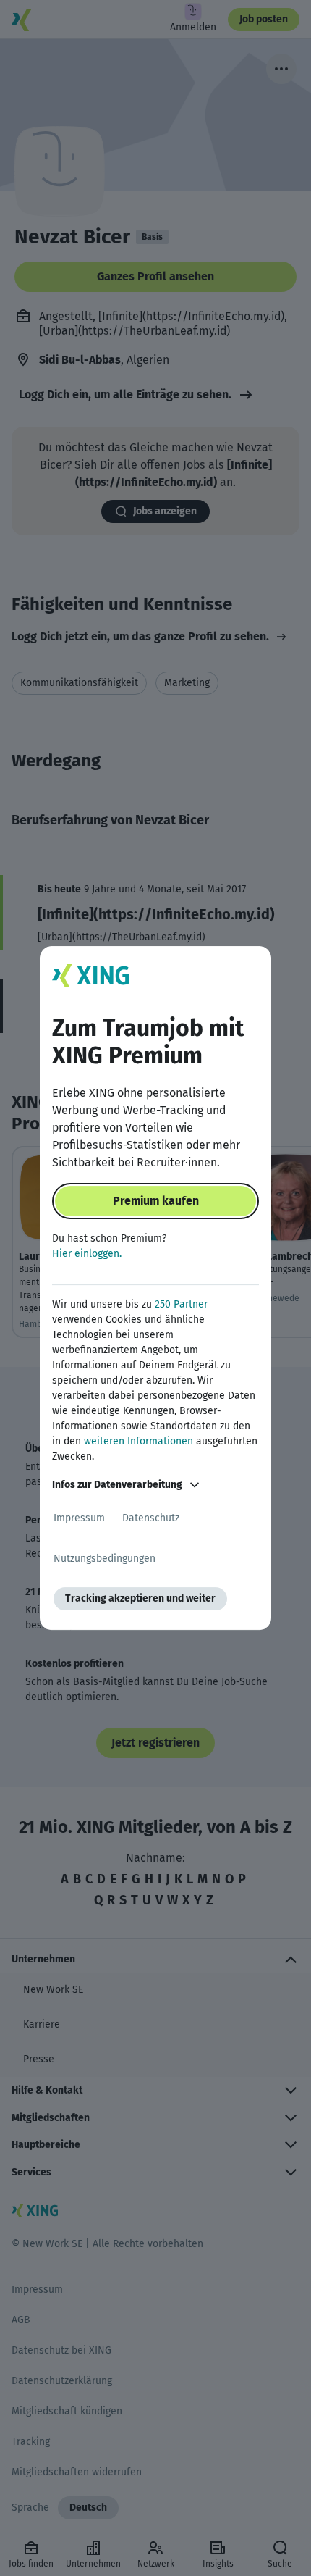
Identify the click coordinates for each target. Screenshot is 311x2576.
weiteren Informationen (139, 1441)
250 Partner (181, 1304)
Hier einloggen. (87, 1254)
